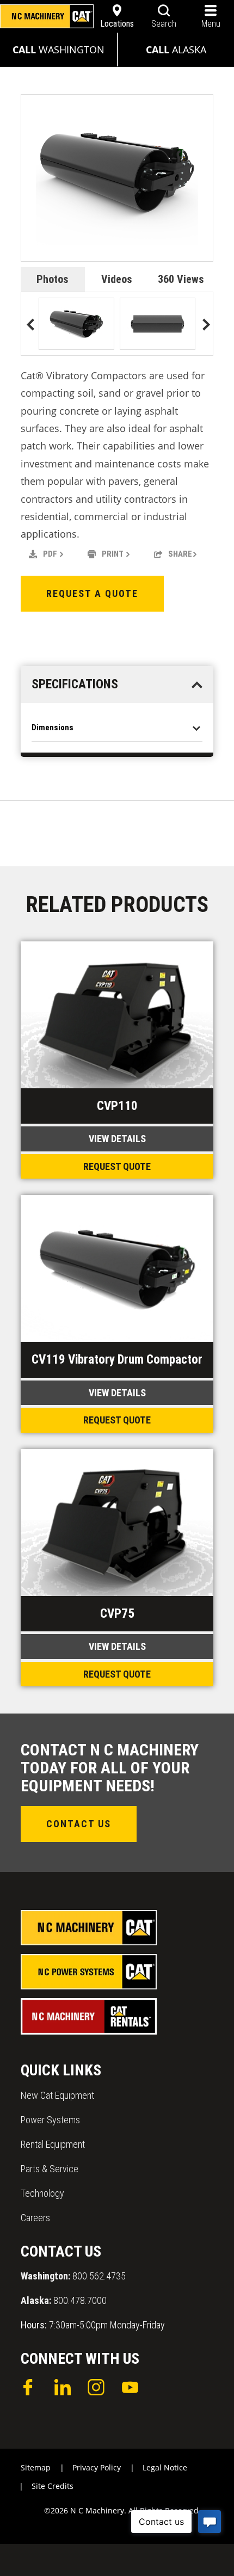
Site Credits (53, 2486)
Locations (117, 24)
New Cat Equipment (57, 2095)
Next (203, 326)
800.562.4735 (73, 2276)
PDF (50, 554)
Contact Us (79, 1824)
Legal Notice (165, 2467)
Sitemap (36, 2467)
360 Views (181, 279)
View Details (117, 1139)
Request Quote (117, 1166)
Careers (35, 2218)
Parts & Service (50, 2169)
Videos (117, 279)
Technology (42, 2193)
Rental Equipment (53, 2144)
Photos (53, 279)
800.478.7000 (64, 2300)
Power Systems (50, 2120)
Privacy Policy (97, 2467)
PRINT (113, 554)
